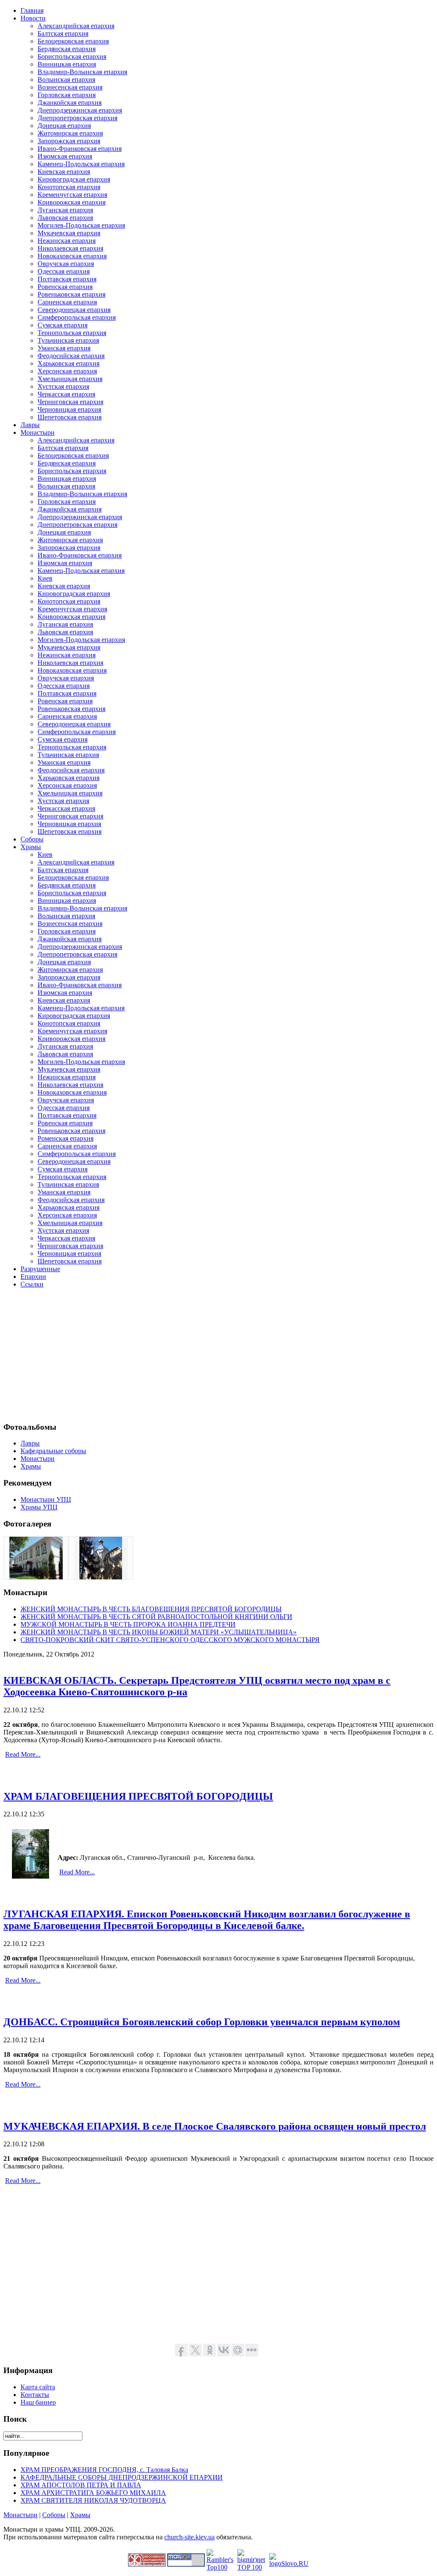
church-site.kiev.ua (189, 2537)
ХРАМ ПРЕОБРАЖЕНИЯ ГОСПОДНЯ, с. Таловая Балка (104, 2470)
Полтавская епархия (67, 279)
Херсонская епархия (67, 371)
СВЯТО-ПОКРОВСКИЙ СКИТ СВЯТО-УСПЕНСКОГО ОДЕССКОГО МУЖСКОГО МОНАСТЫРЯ (170, 1640)
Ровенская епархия (65, 287)
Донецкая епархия (64, 126)
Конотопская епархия (69, 187)
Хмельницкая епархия (70, 379)
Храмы (80, 2515)
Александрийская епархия (76, 26)
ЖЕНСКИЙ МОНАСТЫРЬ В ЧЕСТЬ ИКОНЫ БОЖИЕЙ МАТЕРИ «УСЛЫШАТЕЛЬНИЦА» (159, 1632)
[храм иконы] (101, 1577)
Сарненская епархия (67, 302)
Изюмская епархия (65, 156)
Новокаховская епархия (72, 256)
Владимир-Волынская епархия (82, 72)
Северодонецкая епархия (74, 310)
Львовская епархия (65, 218)
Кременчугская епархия (72, 195)
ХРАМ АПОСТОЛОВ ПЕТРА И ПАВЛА (81, 2485)
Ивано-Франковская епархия (80, 149)
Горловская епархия (67, 95)
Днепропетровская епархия (77, 118)
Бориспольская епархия (72, 56)
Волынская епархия (66, 80)
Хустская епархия (63, 386)
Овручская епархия (66, 264)
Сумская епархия (63, 325)
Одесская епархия (64, 271)
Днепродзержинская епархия (80, 110)
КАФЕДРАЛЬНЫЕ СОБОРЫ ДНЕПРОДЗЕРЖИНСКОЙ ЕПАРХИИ (122, 2477)
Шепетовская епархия (70, 417)
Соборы (54, 2515)
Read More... (23, 1754)
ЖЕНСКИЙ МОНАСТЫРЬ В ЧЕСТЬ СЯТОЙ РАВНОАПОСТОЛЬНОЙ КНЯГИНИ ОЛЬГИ (156, 1617)
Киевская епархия (64, 172)
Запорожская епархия (69, 141)
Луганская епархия (65, 210)
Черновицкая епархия (69, 409)
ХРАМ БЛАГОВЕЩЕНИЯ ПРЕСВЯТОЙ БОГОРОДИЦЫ (138, 1796)
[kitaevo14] (36, 1577)
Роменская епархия (66, 1138)
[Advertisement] (218, 1355)
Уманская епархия (64, 348)
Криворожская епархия (71, 202)
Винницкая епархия (67, 64)
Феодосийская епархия (71, 356)
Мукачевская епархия (69, 233)
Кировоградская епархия (74, 179)
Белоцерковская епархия (73, 41)
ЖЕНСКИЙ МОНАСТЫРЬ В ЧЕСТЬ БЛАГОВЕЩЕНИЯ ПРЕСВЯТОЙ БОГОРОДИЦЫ (151, 1609)
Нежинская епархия (67, 241)
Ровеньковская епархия (71, 294)
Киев (45, 578)
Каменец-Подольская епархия (81, 164)
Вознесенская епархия (70, 87)
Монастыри (20, 2515)
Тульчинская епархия (68, 340)
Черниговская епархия (70, 402)
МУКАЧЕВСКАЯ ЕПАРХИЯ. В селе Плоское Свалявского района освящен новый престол (215, 2126)
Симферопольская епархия (77, 317)
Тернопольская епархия (72, 333)
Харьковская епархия (68, 363)
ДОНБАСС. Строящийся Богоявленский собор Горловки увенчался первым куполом (202, 2022)
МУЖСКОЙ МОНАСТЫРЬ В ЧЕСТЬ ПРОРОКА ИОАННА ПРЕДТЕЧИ (128, 1624)
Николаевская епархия (70, 248)
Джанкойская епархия (70, 103)
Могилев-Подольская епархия (81, 225)
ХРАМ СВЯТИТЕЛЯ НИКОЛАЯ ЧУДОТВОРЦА (93, 2500)
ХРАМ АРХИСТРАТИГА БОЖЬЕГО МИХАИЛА (93, 2493)
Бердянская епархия (67, 49)
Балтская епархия (63, 33)
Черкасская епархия (66, 394)
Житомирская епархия (70, 133)
